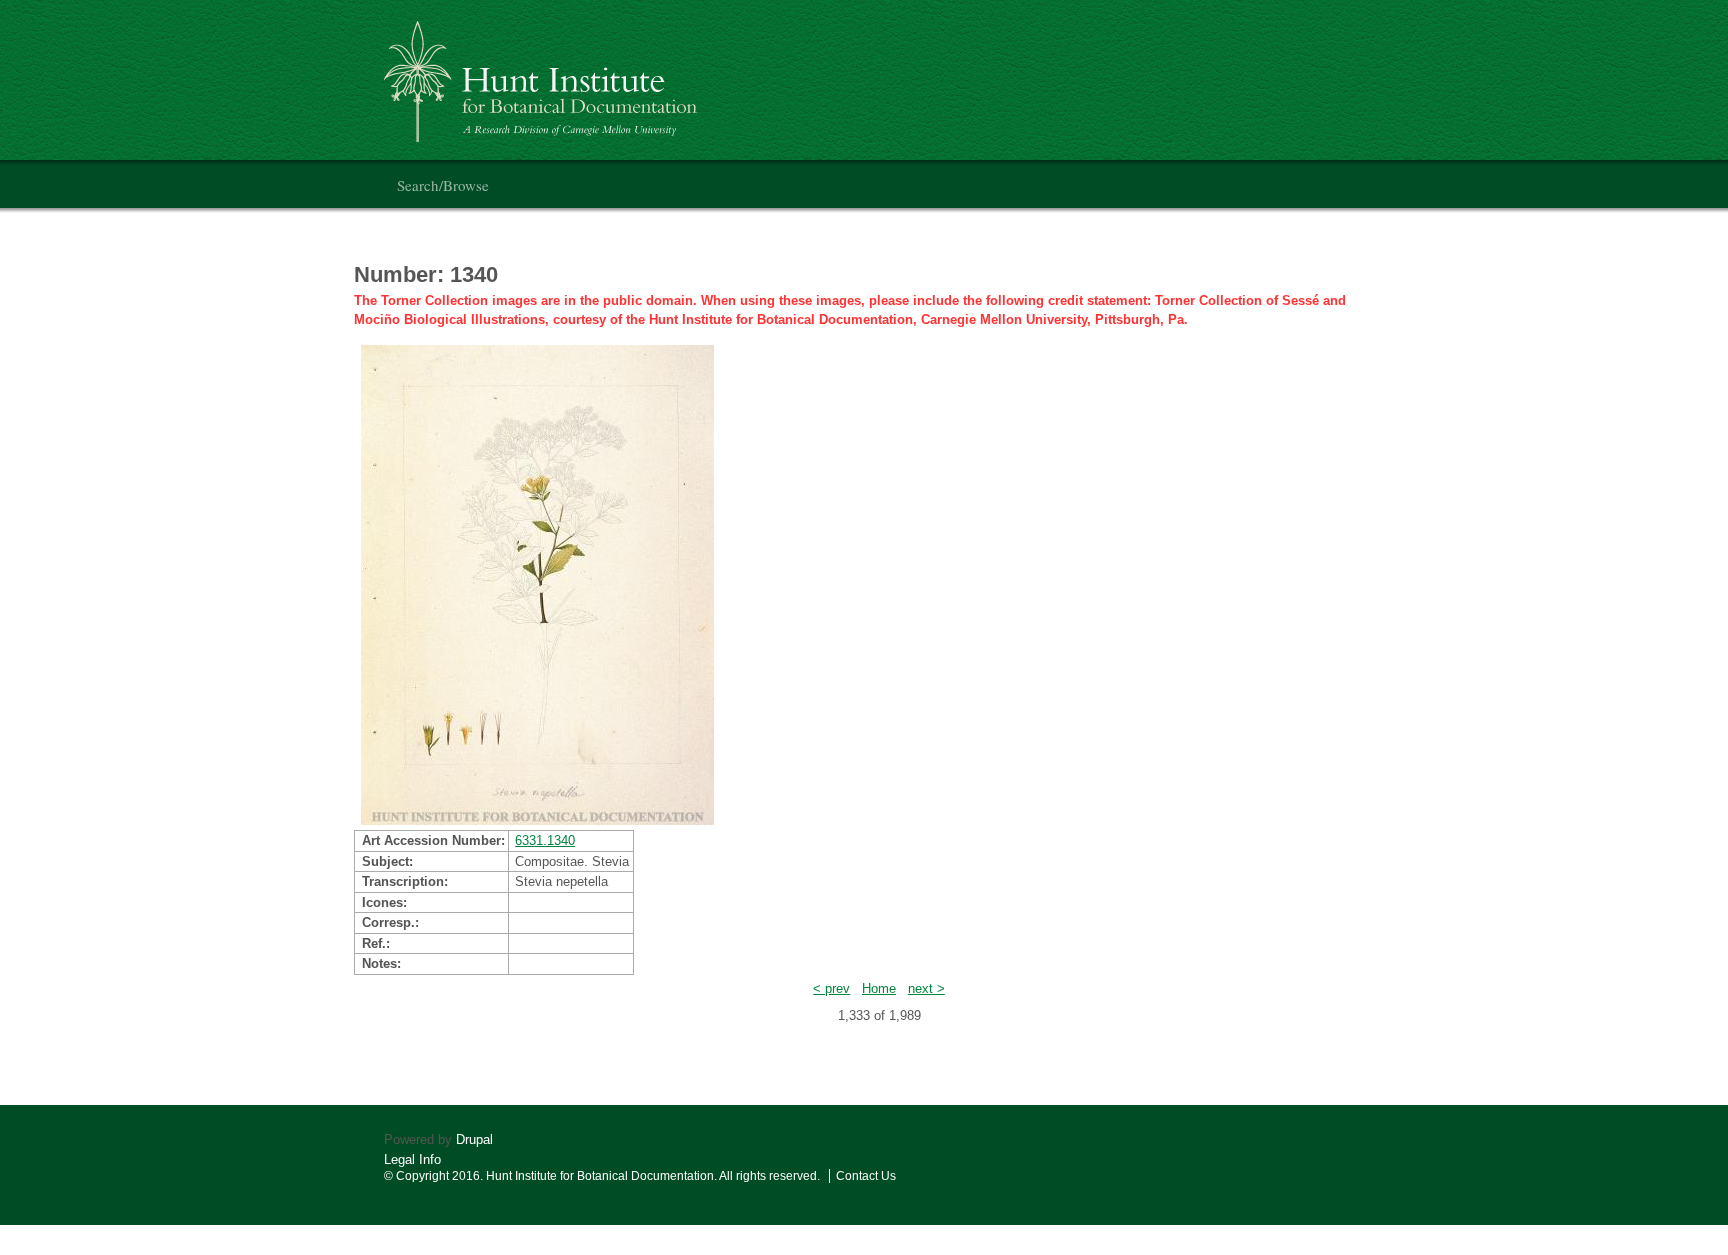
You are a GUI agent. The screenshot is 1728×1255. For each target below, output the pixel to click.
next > (926, 988)
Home (879, 988)
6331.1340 (545, 840)
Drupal (474, 1139)
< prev (831, 988)
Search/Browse (443, 185)
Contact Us (866, 1176)
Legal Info (412, 1159)
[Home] (543, 73)
